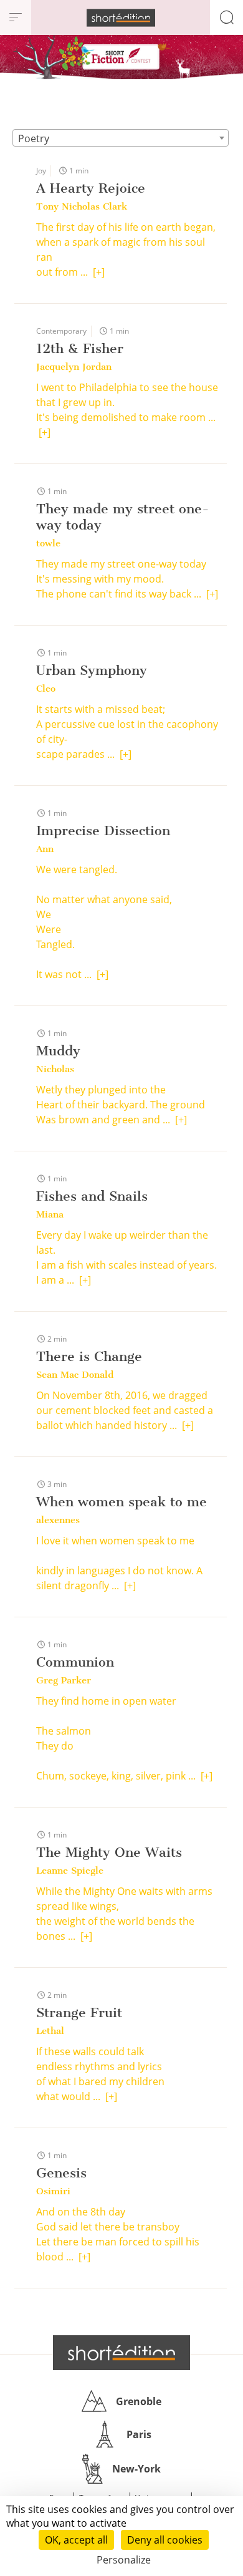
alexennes (58, 1520)
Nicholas (55, 1069)
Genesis (61, 2173)
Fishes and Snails (92, 1196)
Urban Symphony (92, 670)
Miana (50, 1214)
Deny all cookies (165, 2540)
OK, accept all (76, 2540)
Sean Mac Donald (75, 1375)
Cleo (46, 689)
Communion (75, 1662)
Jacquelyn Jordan (74, 367)
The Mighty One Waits (109, 1852)
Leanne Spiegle (70, 1871)
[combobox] (121, 138)
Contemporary (61, 331)
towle (48, 543)
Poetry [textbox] (34, 138)
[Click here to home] (121, 2353)
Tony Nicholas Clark (82, 206)
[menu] (16, 17)
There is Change (89, 1356)
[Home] (121, 18)
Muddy (58, 1051)
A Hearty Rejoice (91, 188)
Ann (45, 849)
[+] (99, 272)
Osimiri (53, 2191)
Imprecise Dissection (103, 830)
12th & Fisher (80, 348)
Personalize (124, 2560)
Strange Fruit (79, 2012)
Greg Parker (64, 1680)
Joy (41, 171)
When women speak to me (121, 1502)
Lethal (50, 2031)
